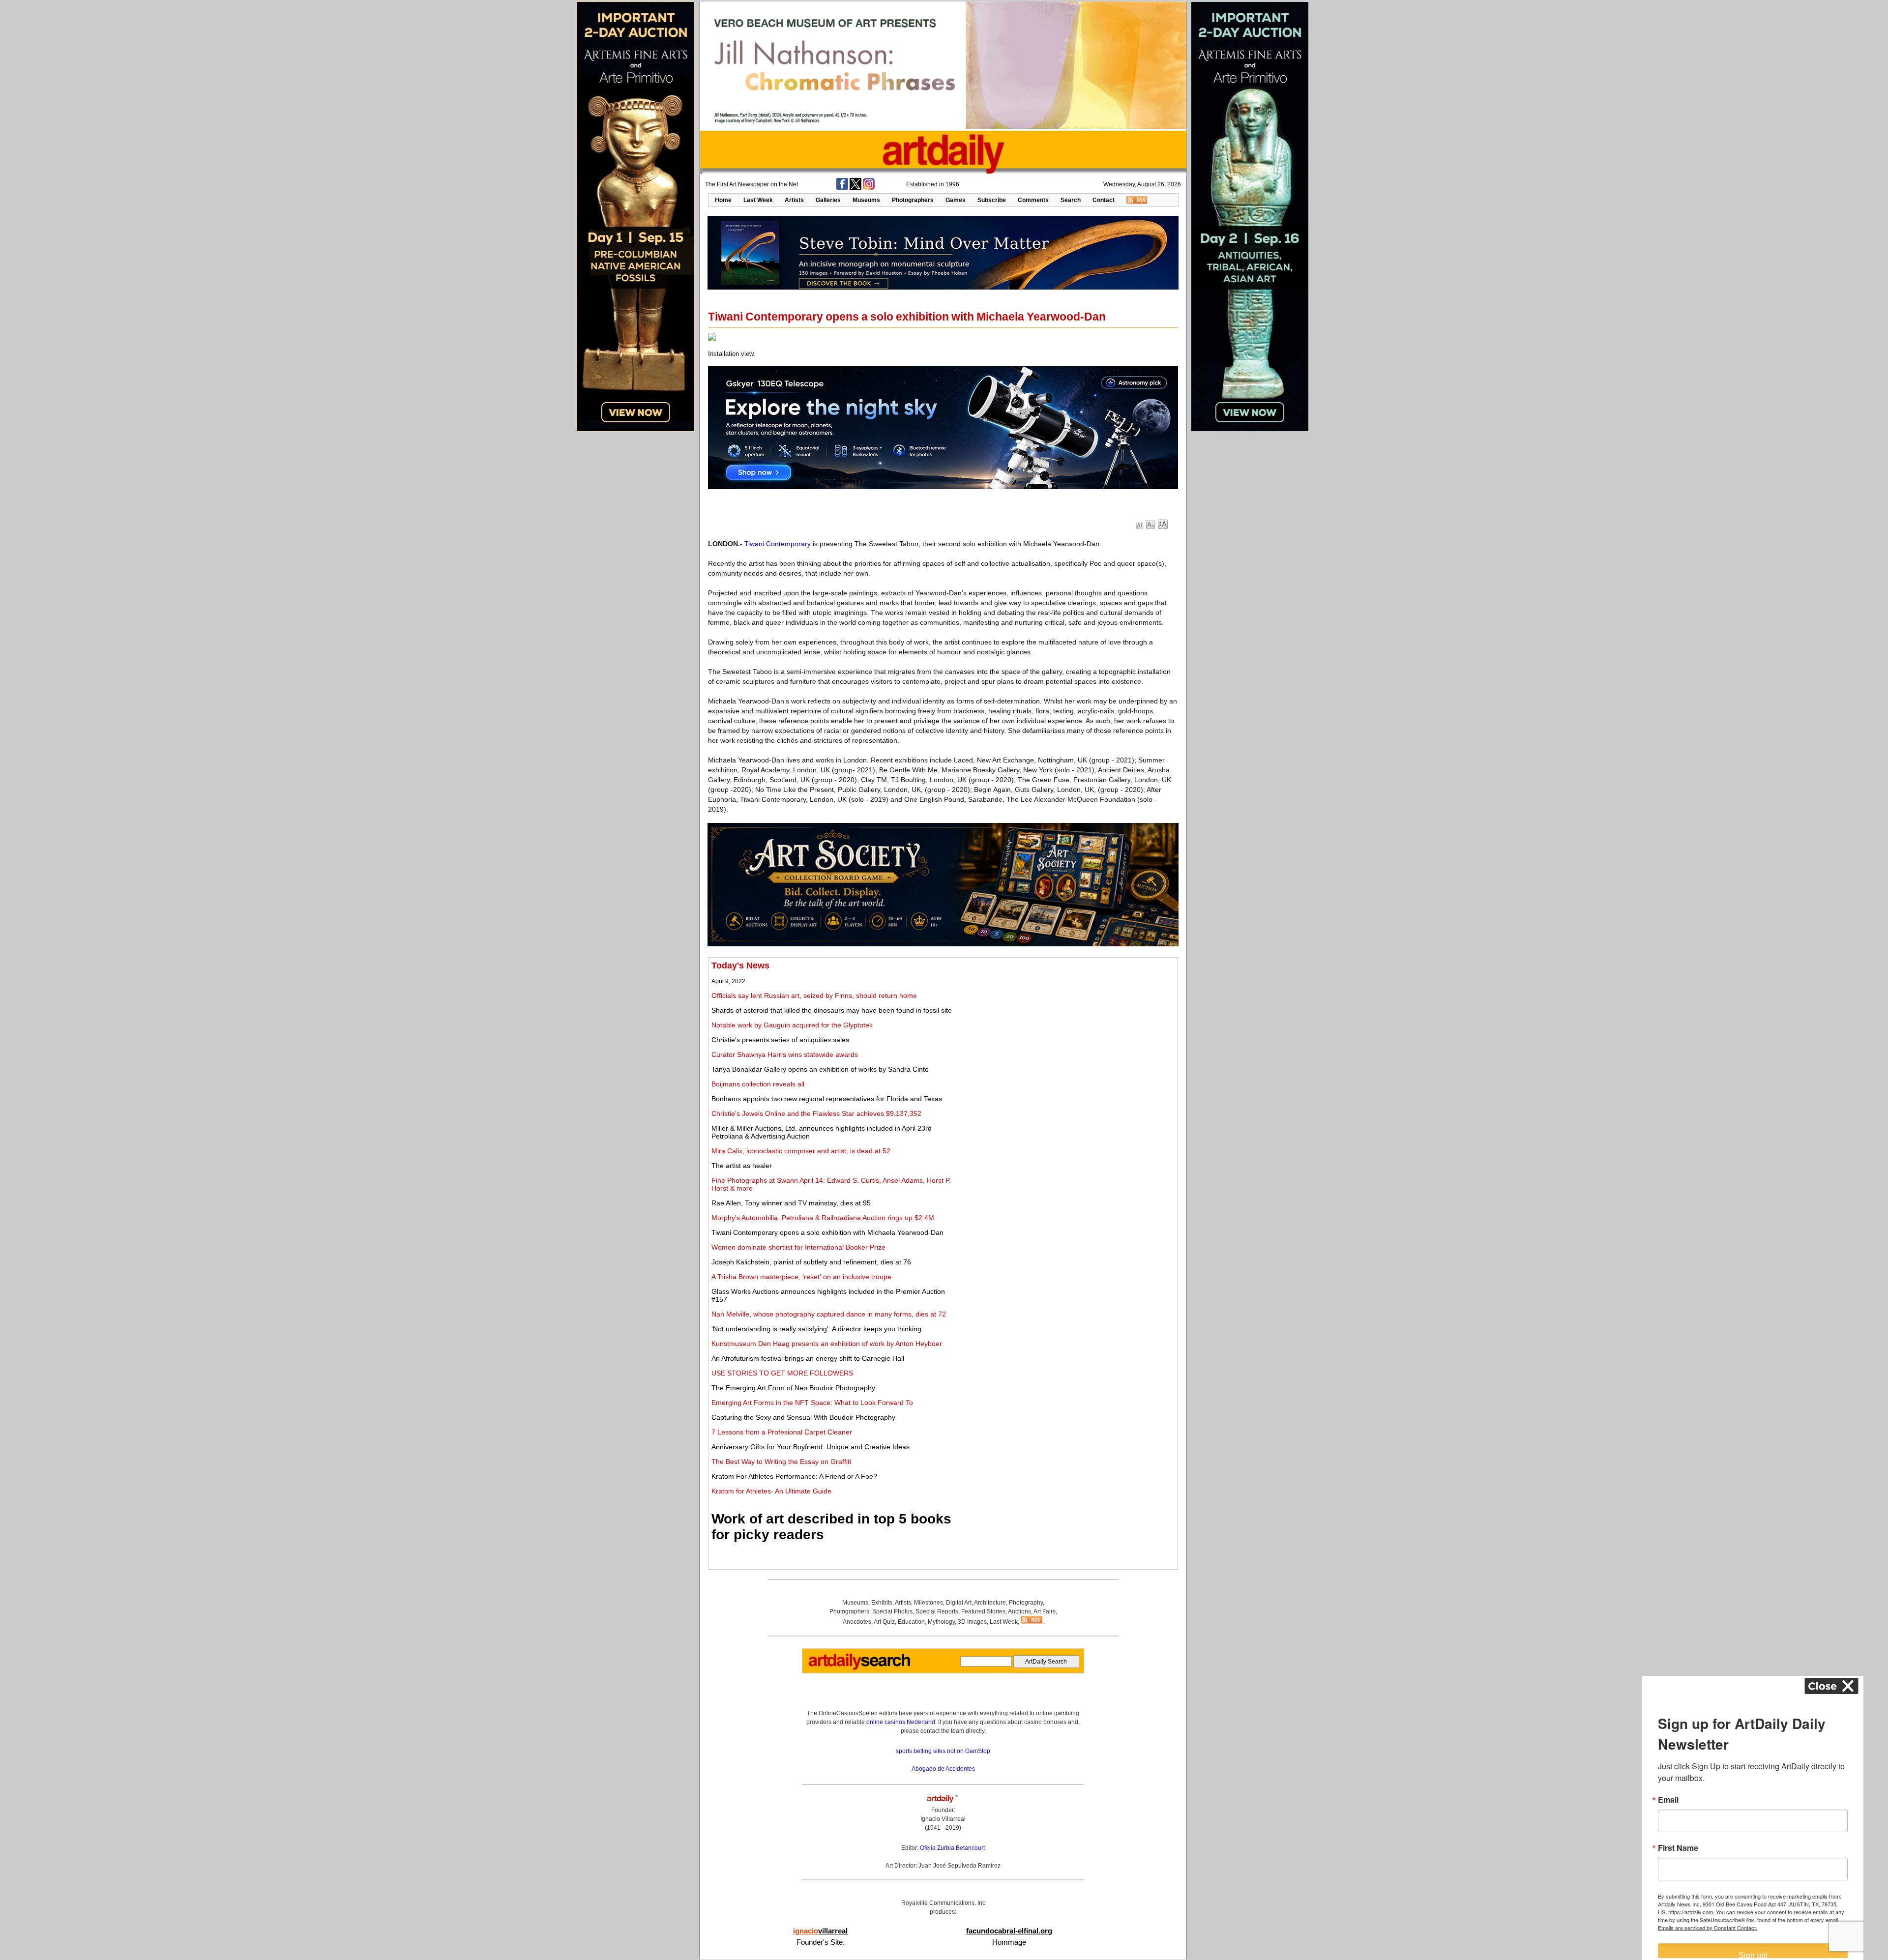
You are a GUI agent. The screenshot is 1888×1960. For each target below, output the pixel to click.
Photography (1026, 1603)
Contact (1104, 200)
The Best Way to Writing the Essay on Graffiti (781, 1462)
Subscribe (992, 200)
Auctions (1019, 1611)
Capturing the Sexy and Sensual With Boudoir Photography (803, 1417)
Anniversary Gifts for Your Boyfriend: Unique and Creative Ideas (811, 1447)
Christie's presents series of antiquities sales (780, 1040)
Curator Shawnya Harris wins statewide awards (785, 1054)
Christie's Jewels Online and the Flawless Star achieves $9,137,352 (816, 1113)
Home (723, 200)
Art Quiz (884, 1622)
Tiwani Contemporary (778, 544)
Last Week (758, 200)
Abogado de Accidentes (943, 1769)
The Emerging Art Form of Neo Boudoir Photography (793, 1388)
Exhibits (882, 1603)
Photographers (913, 200)
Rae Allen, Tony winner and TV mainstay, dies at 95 (791, 1203)
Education (911, 1622)
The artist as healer (742, 1166)
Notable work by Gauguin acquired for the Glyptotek (792, 1025)
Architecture (990, 1603)
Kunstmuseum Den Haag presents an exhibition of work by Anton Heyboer (827, 1344)
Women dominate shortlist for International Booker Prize (798, 1247)
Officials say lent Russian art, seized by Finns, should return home (814, 995)
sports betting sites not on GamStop (943, 1751)
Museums (866, 200)
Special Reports (937, 1611)
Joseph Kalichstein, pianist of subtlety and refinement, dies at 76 (811, 1262)
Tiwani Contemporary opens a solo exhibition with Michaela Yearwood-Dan (827, 1232)
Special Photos (892, 1611)
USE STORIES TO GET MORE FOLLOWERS (782, 1373)
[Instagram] (869, 188)
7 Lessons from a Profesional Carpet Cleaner (782, 1432)
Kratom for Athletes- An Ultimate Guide (771, 1491)
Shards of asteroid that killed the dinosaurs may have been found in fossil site (832, 1010)
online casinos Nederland (901, 1722)
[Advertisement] (1065, 1029)
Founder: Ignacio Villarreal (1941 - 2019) (943, 1819)
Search (1071, 200)
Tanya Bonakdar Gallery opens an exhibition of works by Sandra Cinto (820, 1069)
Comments (1033, 200)
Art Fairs (1045, 1611)
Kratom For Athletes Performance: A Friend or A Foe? (794, 1476)
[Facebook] (842, 188)
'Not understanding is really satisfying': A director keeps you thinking (816, 1329)
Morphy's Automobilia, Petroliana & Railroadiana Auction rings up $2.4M (823, 1218)
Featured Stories (983, 1611)
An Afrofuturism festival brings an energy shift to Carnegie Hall (808, 1358)
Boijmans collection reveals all (758, 1084)
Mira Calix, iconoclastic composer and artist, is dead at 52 (801, 1151)
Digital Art (959, 1603)
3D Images (972, 1622)
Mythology (941, 1622)
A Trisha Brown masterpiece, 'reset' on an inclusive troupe (801, 1277)
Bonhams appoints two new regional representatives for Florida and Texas (827, 1099)
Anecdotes (857, 1622)
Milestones (929, 1603)
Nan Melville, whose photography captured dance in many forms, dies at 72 (829, 1314)
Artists (794, 200)
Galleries (828, 200)
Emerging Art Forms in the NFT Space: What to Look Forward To (812, 1403)
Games (956, 200)
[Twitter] (855, 188)
